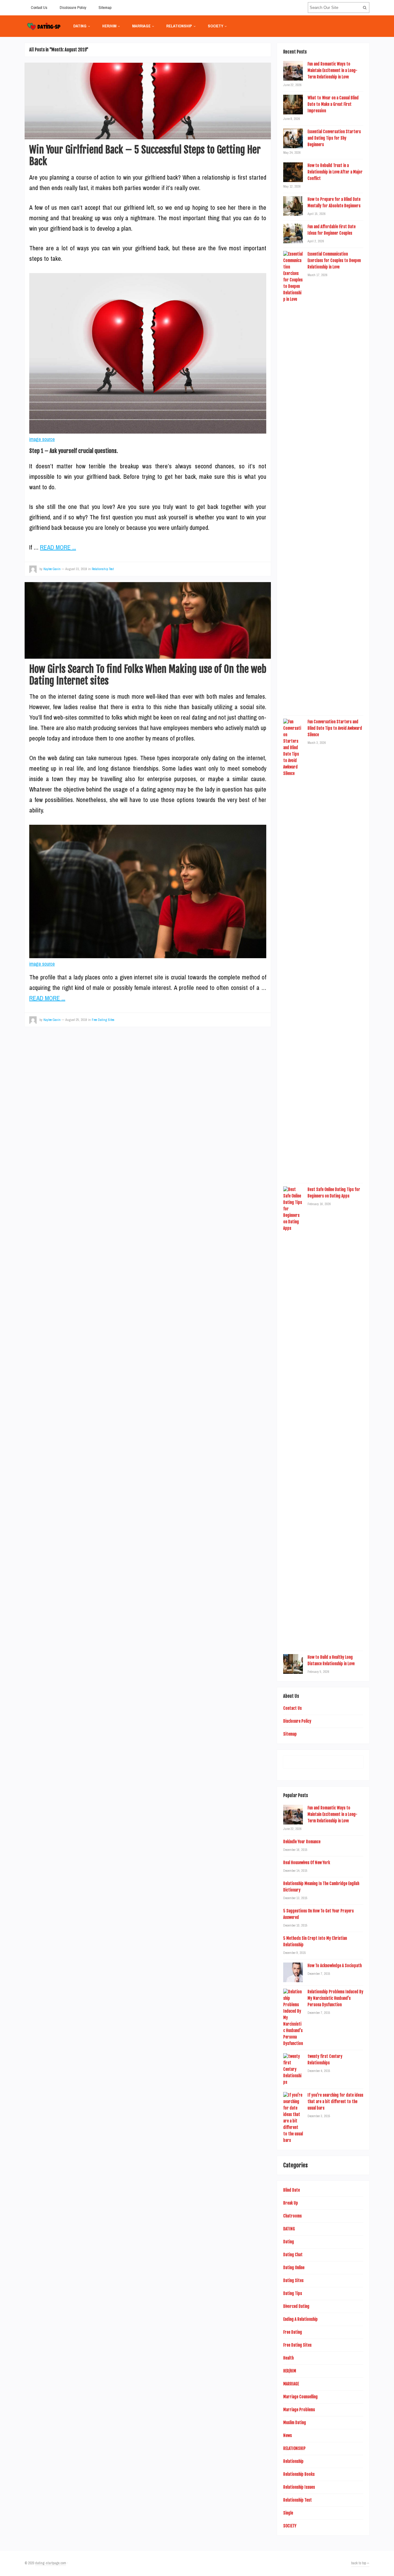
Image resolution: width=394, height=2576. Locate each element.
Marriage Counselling (300, 2397)
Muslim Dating (295, 2423)
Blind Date (291, 2190)
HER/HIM (109, 26)
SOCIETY (215, 26)
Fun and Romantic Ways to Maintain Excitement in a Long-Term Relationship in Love (332, 70)
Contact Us (39, 8)
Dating (289, 2242)
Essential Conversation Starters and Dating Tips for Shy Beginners (334, 138)
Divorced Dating (296, 2306)
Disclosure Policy (73, 8)
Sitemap (105, 8)
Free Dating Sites (103, 1020)
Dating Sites (293, 2280)
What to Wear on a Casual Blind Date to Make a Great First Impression (333, 104)
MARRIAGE (141, 26)
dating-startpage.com (51, 2563)
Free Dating (293, 2332)
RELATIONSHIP (179, 26)
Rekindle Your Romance (302, 1842)
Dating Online (294, 2268)
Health (288, 2358)
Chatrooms (292, 2216)
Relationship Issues (299, 2487)
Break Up (291, 2203)
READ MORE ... (58, 547)
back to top (359, 2563)
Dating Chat (293, 2255)
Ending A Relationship (300, 2319)
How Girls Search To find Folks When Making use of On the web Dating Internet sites (148, 675)
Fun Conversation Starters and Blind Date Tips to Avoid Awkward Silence (335, 728)
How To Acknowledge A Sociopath (335, 1966)
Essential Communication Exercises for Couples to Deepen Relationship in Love (334, 260)
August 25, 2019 (76, 1020)
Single (288, 2513)
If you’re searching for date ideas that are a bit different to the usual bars (335, 2102)
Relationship (293, 2461)
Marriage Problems (299, 2410)
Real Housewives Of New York (307, 1863)
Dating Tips (293, 2293)
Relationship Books (299, 2474)
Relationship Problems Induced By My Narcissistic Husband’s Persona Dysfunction (335, 1998)
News (287, 2435)
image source (42, 439)
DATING (80, 26)
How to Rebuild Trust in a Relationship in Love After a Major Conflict (335, 172)
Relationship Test (103, 569)
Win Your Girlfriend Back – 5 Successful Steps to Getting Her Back (145, 156)
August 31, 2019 (76, 569)
